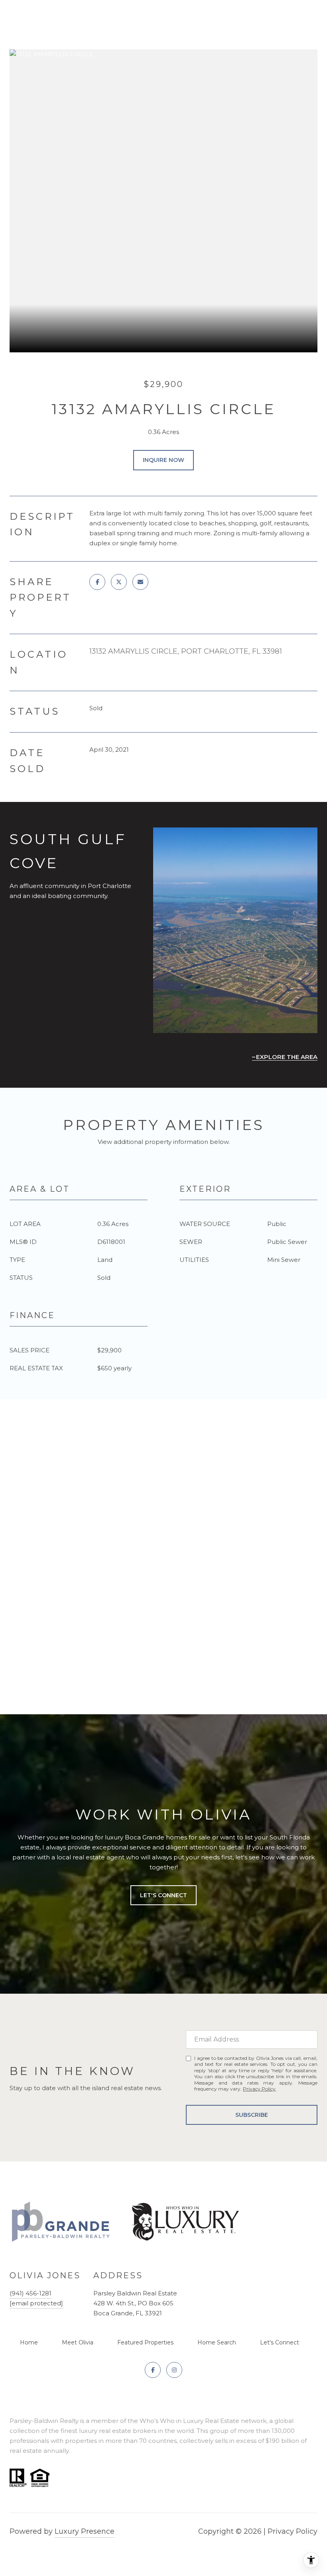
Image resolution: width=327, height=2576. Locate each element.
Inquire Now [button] (163, 460)
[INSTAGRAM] (174, 2370)
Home (29, 2342)
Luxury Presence (85, 2531)
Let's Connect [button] (163, 1895)
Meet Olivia (78, 2342)
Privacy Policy (259, 2089)
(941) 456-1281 (31, 2293)
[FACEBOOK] (153, 2370)
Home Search (217, 2342)
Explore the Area (287, 1057)
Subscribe (252, 2115)
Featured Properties (145, 2342)
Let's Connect (280, 2342)
